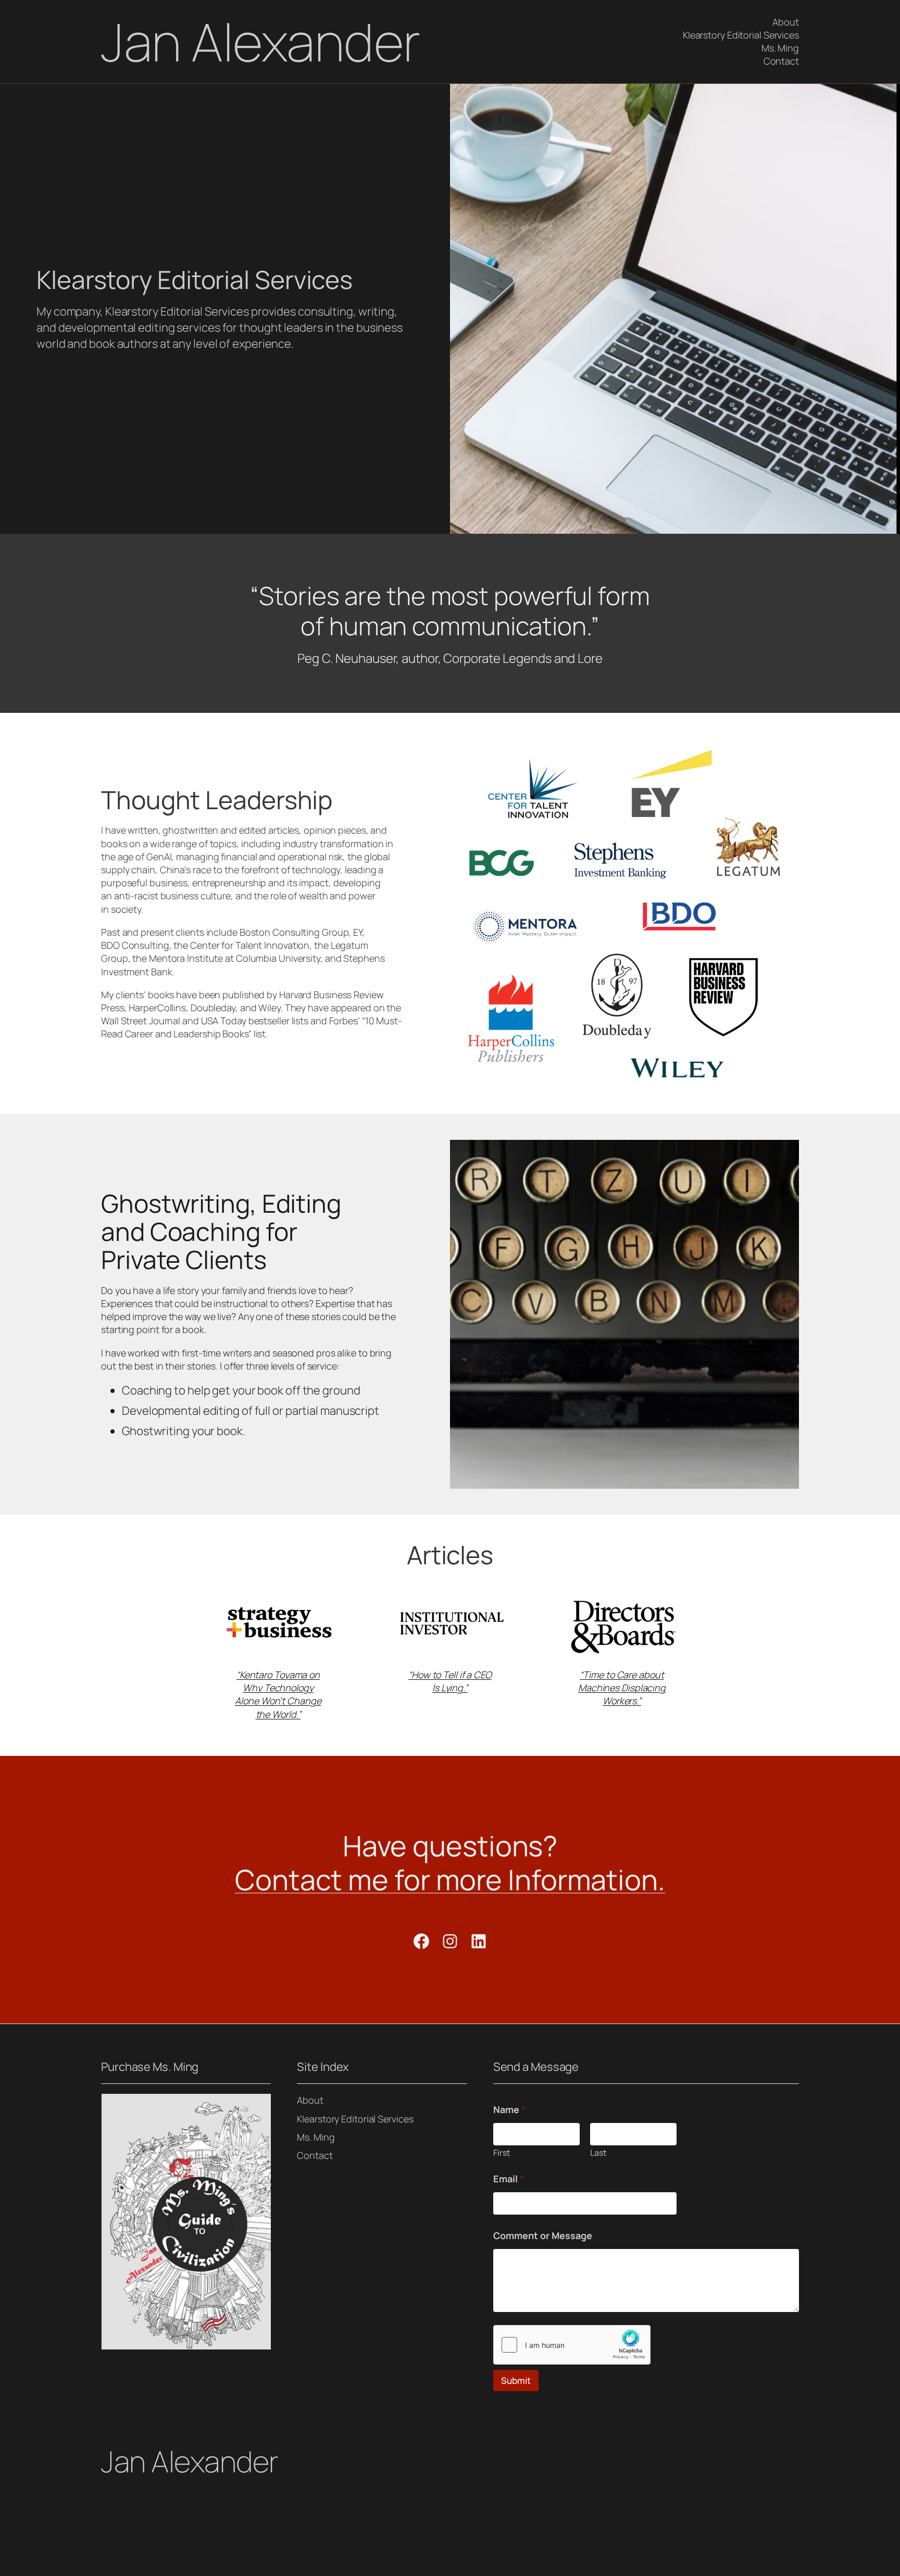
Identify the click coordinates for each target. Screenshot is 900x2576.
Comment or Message (543, 2236)
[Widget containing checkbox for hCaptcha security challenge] (572, 2345)
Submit (516, 2380)
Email (509, 2179)
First (502, 2153)
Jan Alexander (261, 41)
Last (598, 2153)
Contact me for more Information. (450, 1879)
